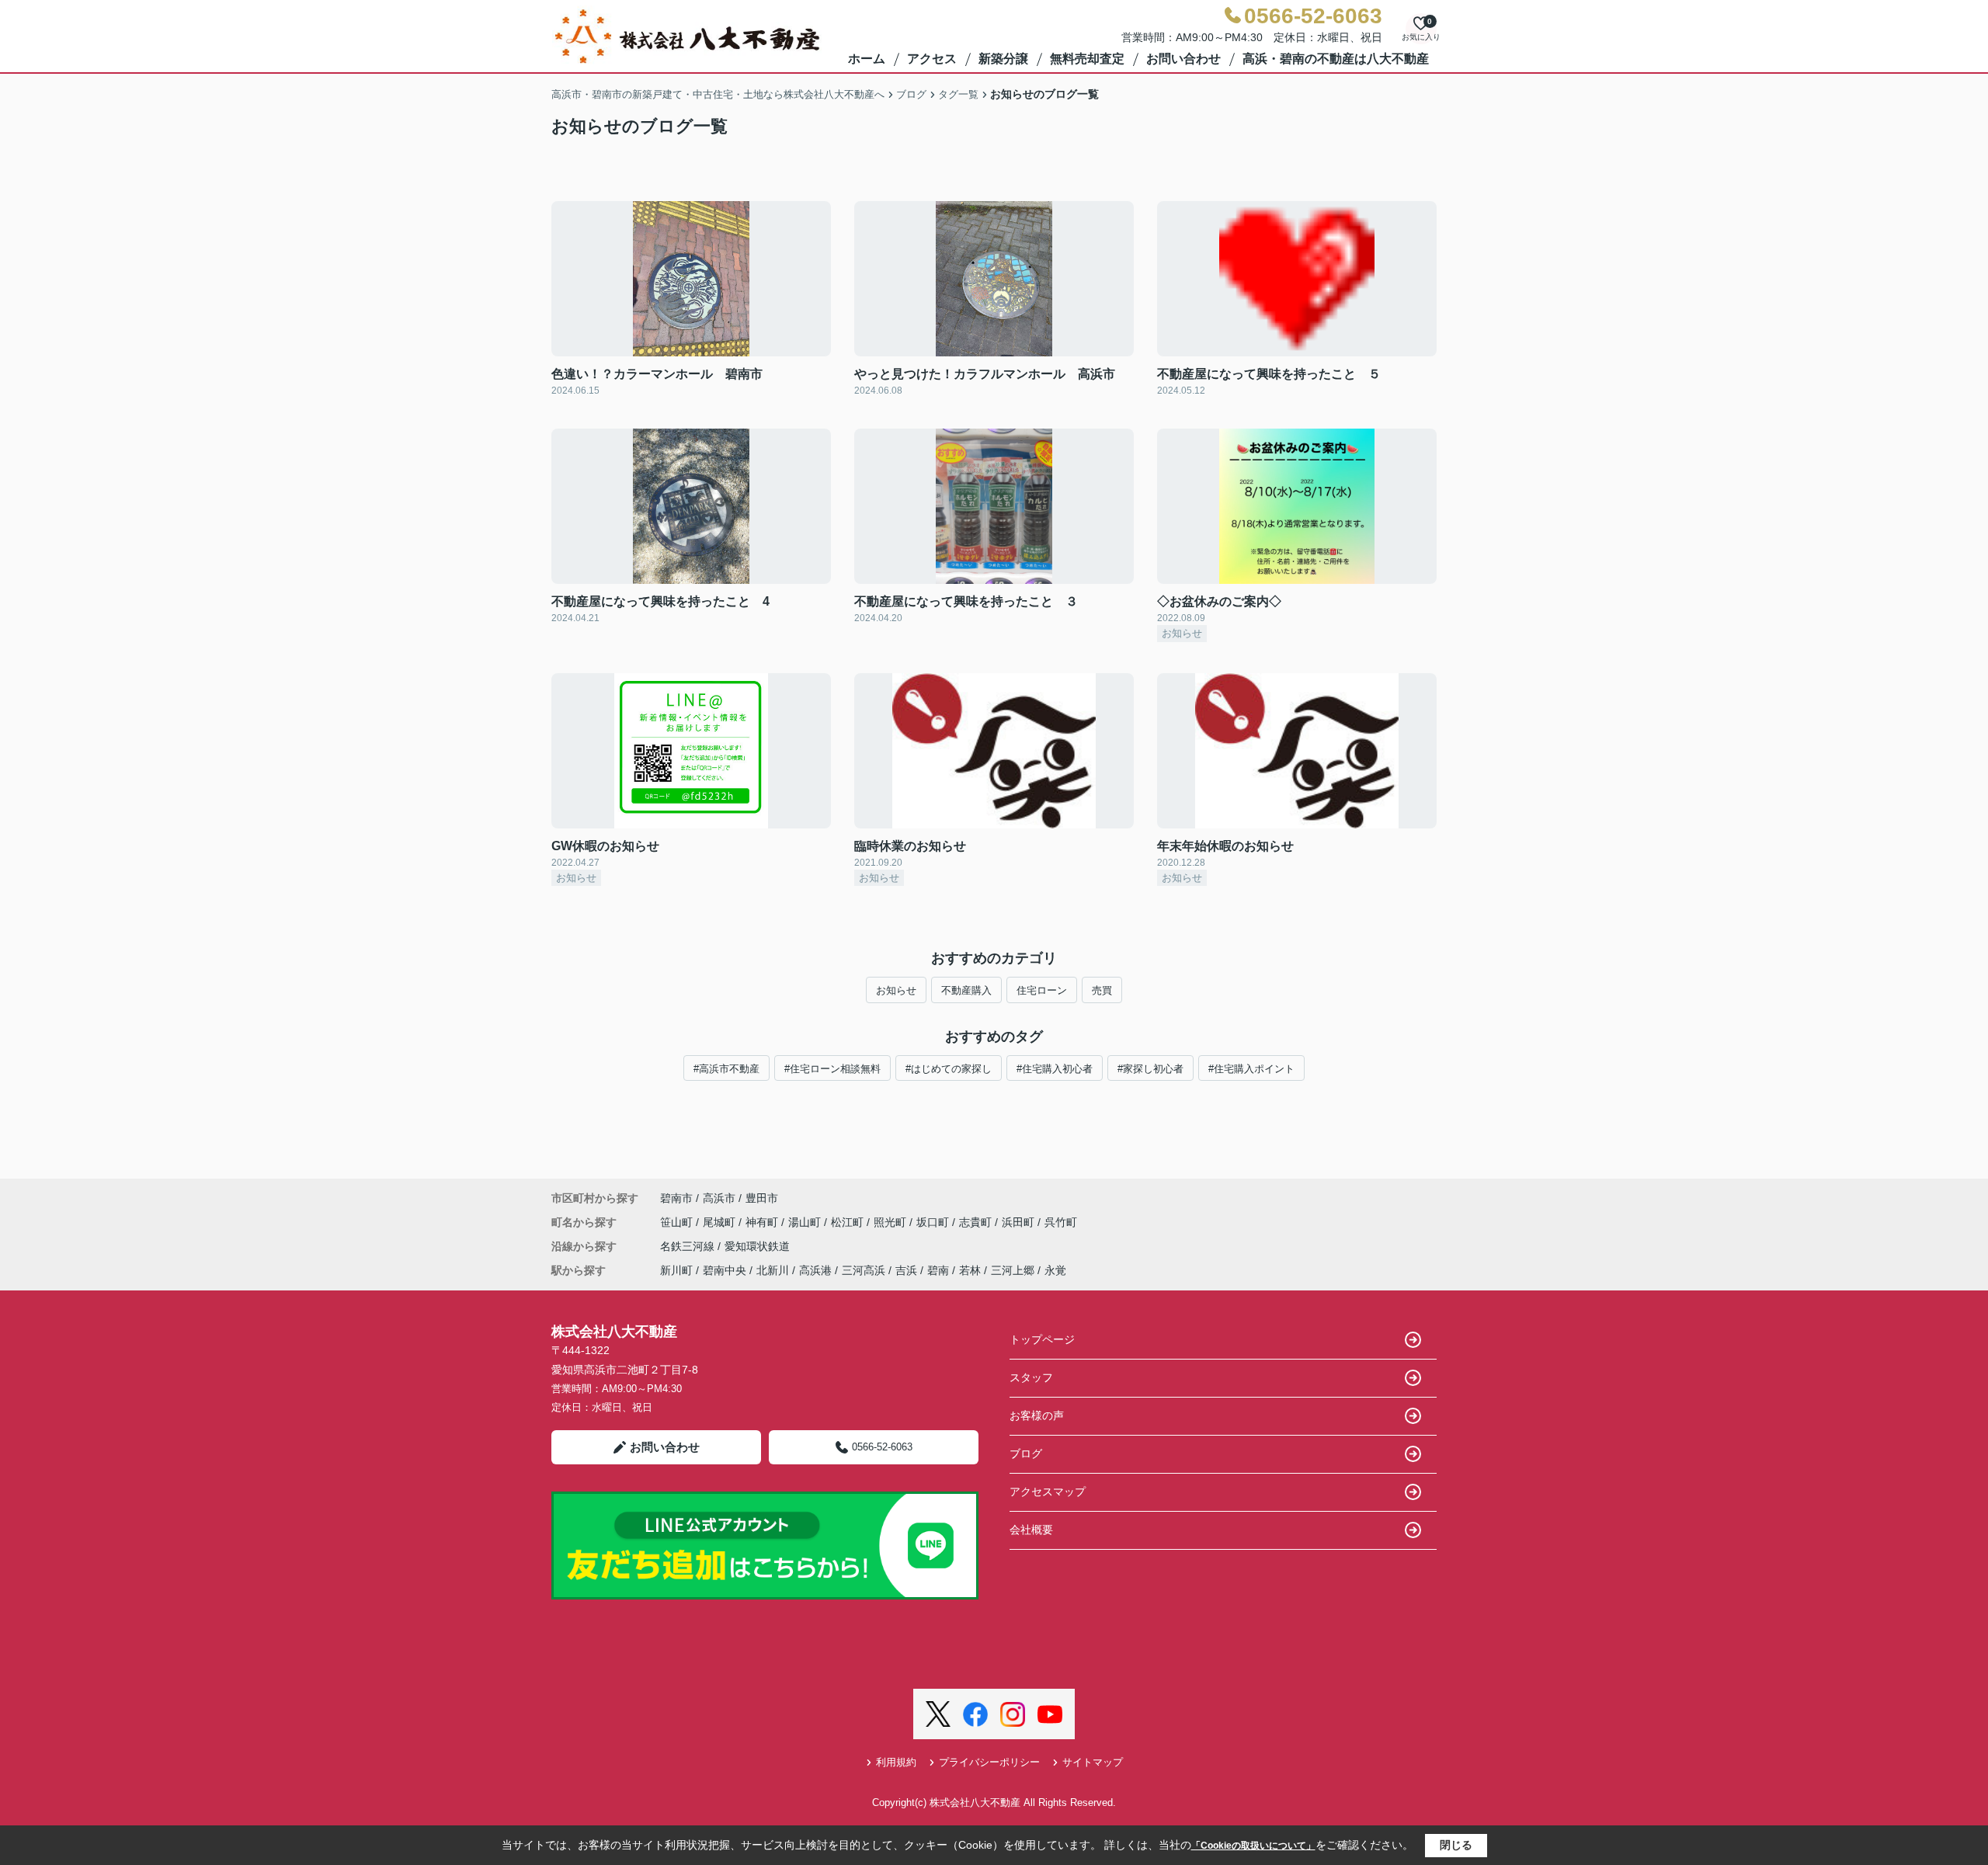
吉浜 (906, 1270)
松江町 (849, 1222)
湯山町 (806, 1222)
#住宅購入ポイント (1251, 1069)
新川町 (676, 1270)
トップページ (1042, 1339)
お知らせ (896, 990)
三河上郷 (1013, 1270)
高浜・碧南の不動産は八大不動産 (1336, 59)
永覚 (1055, 1270)
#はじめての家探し (949, 1069)
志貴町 (977, 1222)
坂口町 (934, 1222)
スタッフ (1031, 1377)
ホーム (867, 59)
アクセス (932, 59)
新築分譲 (1003, 59)
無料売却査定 (1087, 59)
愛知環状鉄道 (757, 1246)
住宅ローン (1042, 990)
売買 (1102, 990)
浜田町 (1020, 1222)
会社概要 (1031, 1530)
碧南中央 (725, 1270)
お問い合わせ (1183, 59)
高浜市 (719, 1198)
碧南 (938, 1270)
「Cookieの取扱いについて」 (1253, 1846)
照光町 (891, 1222)
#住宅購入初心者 (1055, 1069)
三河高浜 (864, 1270)
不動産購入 (966, 990)
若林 (970, 1270)
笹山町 (678, 1222)
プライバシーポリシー (989, 1762)
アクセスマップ (1048, 1492)
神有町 (763, 1222)
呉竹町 (1061, 1222)
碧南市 (676, 1198)
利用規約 (896, 1762)
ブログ (1026, 1453)
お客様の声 (1037, 1415)
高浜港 (815, 1270)
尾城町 (721, 1222)
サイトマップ (1093, 1762)
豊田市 (762, 1198)
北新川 (773, 1270)
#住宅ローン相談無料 (832, 1069)
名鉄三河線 (689, 1246)
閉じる (1456, 1845)
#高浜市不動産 (726, 1069)
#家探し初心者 (1150, 1069)
